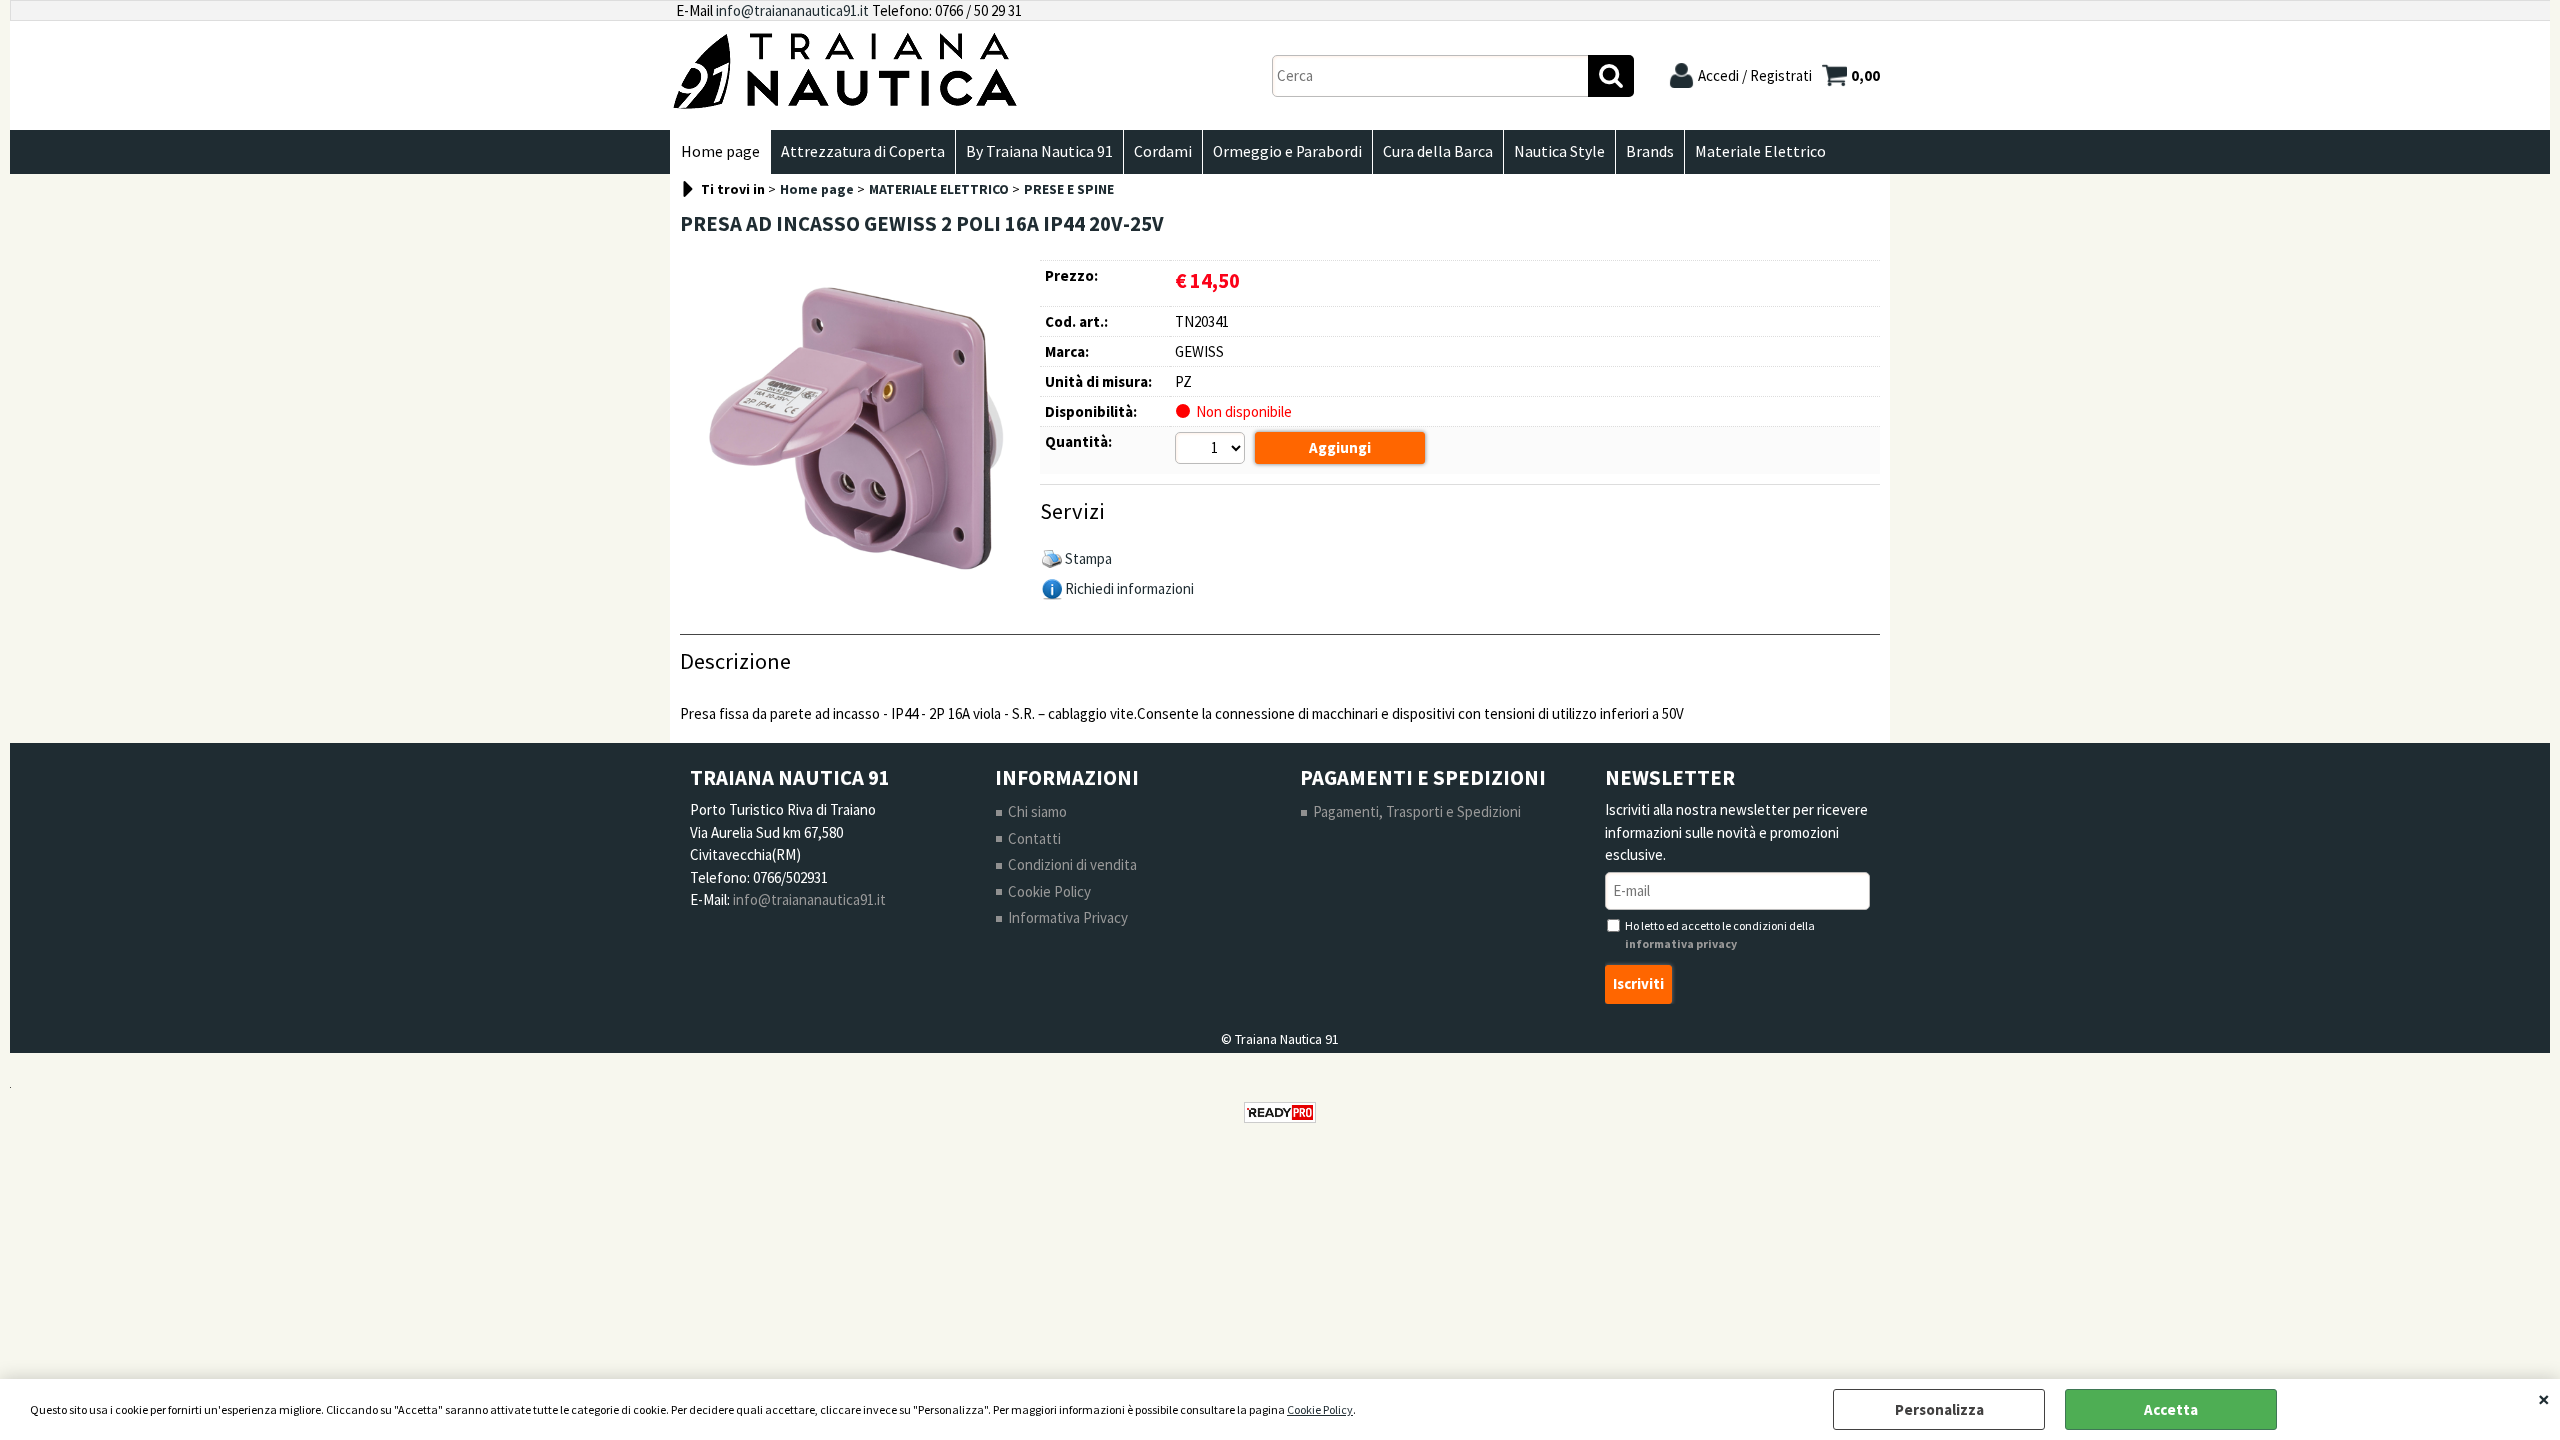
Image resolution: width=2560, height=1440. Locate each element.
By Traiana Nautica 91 (1039, 151)
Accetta (2171, 1409)
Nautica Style (1559, 151)
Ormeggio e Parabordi (1287, 151)
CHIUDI (2544, 1399)
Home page (720, 151)
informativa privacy (1681, 943)
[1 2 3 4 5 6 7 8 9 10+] (1212, 451)
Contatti (1034, 838)
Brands (1650, 151)
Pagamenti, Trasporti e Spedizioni (1417, 811)
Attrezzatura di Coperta (863, 151)
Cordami (1163, 151)
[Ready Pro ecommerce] (1280, 1112)
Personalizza (1939, 1409)
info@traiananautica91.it (792, 10)
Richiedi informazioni (1129, 588)
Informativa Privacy (1068, 917)
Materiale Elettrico (1760, 151)
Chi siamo (1037, 811)
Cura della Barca (1438, 151)
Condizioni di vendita (1072, 864)
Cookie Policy (1320, 1409)
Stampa (1088, 558)
